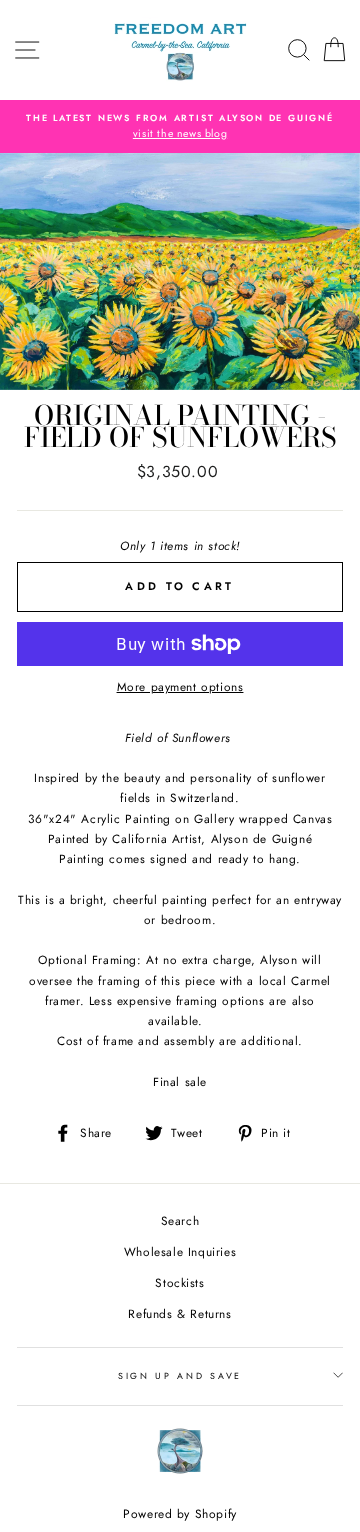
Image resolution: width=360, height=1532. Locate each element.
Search (180, 1220)
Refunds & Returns (179, 1313)
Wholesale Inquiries (180, 1251)
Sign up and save (180, 1375)
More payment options (180, 686)
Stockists (179, 1282)
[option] (180, 126)
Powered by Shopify (180, 1514)
